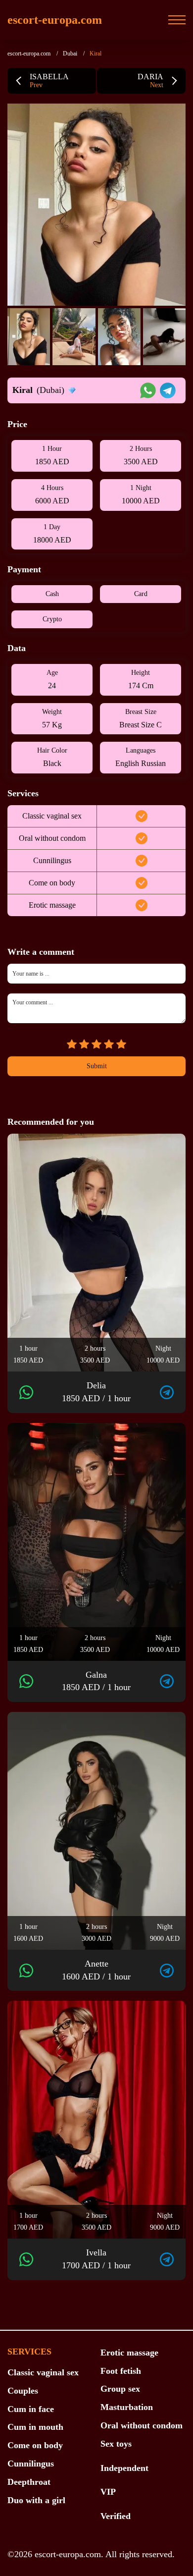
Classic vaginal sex (43, 2372)
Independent (124, 2468)
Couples (23, 2391)
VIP (108, 2492)
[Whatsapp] (26, 1392)
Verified (116, 2516)
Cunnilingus (31, 2464)
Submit (97, 1066)
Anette (96, 1970)
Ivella (96, 2259)
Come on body (35, 2445)
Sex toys (116, 2444)
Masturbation (127, 2407)
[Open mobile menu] (177, 20)
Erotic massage (129, 2353)
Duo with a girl (36, 2500)
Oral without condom (142, 2425)
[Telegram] (167, 1392)
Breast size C (141, 725)
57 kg (52, 725)
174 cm (141, 685)
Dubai (70, 54)
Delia (96, 1392)
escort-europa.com (55, 20)
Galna (96, 1681)
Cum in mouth (35, 2427)
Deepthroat (29, 2482)
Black (52, 763)
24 (52, 685)
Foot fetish (121, 2371)
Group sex (120, 2389)
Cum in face (31, 2409)
